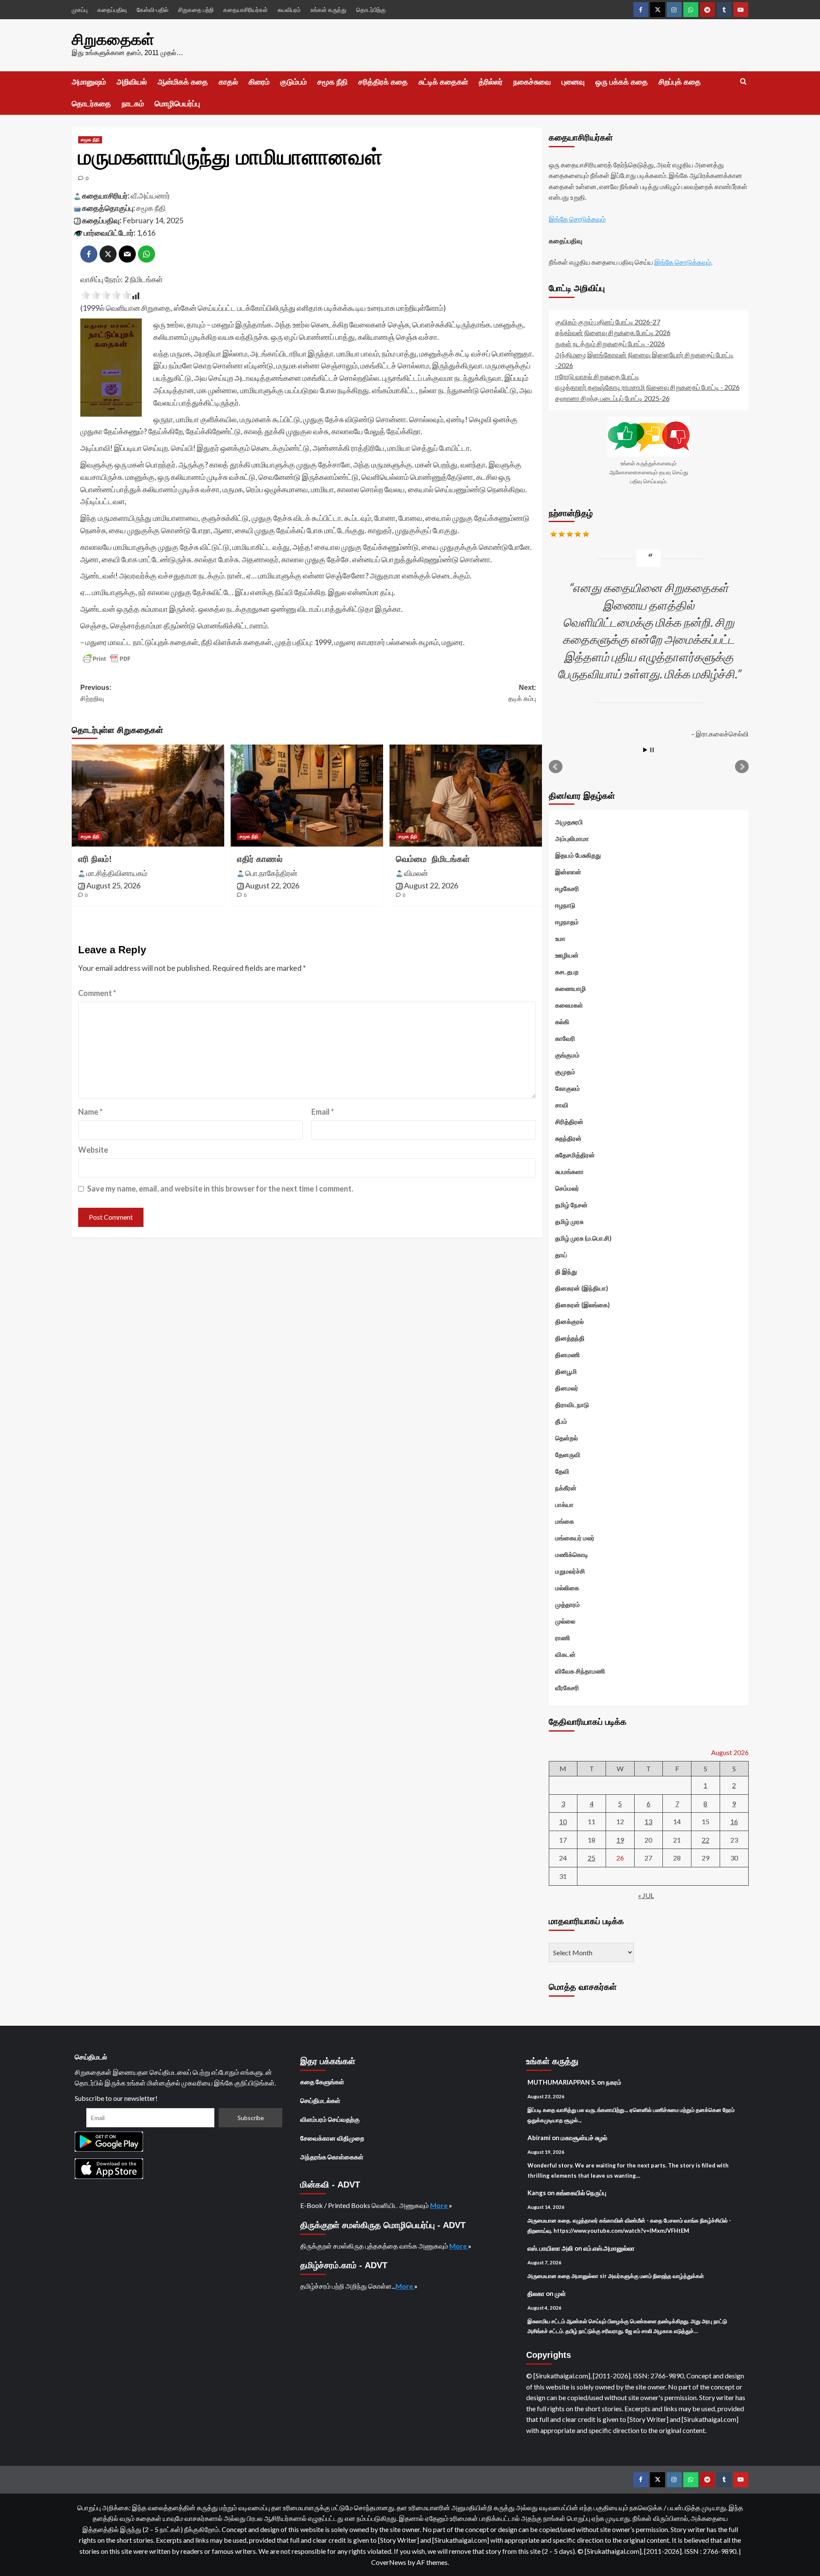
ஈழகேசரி (567, 888)
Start (645, 750)
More (439, 2205)
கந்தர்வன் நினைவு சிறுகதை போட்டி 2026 (613, 332)
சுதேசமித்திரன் (575, 1155)
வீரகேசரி (567, 1688)
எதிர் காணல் (260, 859)
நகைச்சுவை (532, 82)
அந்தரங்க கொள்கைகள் (332, 2157)
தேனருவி (568, 1454)
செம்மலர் (567, 1188)
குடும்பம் (293, 82)
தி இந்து (566, 1271)
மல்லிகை (567, 1588)
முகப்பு (80, 10)
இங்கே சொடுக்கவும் (577, 219)
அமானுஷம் (89, 82)
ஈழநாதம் (567, 922)
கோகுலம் (568, 1088)
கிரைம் (259, 82)
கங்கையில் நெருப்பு (581, 2193)
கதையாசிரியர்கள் (246, 10)
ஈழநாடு (565, 905)
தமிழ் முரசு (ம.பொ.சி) (583, 1238)
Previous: (96, 693)
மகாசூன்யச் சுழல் (584, 2138)
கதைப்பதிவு (112, 10)
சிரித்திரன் (569, 1122)
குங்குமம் (567, 1055)
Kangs (537, 2193)
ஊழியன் (567, 955)
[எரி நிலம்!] (148, 795)
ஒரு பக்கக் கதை (622, 82)
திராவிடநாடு (572, 1405)
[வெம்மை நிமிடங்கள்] (466, 795)
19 (620, 1840)
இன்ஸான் (568, 872)
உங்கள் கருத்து (328, 10)
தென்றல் (567, 1438)
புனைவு (573, 82)
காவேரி (565, 1038)
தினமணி (568, 1355)
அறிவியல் (132, 82)
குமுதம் (565, 1072)
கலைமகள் (569, 1005)
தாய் (561, 1255)
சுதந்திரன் (568, 1138)
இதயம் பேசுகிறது (578, 855)
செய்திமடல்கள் (320, 2100)
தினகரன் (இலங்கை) (583, 1305)
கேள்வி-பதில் (152, 10)
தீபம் (561, 1421)
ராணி (563, 1638)
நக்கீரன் (566, 1488)
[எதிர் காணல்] (307, 795)
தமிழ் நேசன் (571, 1205)
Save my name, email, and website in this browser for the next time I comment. (220, 1189)
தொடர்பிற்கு (371, 10)
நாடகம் (133, 104)
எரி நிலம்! (95, 859)
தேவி (562, 1471)
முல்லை (565, 1621)
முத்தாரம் (568, 1604)
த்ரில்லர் (491, 82)
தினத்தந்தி (570, 1338)
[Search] (743, 82)
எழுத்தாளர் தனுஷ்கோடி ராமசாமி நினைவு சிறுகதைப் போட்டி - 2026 (647, 387)
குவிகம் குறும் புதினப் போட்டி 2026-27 (608, 322)
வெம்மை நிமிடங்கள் (433, 859)
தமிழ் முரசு (569, 1221)
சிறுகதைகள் (113, 39)
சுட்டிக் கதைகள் (443, 82)
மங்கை (565, 1521)
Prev (556, 767)
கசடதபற (567, 972)
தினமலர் (567, 1388)
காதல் (228, 82)
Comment (97, 993)
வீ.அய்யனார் (150, 196)
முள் (560, 2293)
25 (592, 1858)
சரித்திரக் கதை (383, 82)
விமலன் (416, 873)
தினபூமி (566, 1371)
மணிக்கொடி (572, 1554)
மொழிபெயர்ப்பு (177, 104)
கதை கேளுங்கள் (322, 2082)
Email (323, 1112)
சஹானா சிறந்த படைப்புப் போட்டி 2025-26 (612, 398)
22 (706, 1840)
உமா (560, 938)
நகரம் (614, 2082)
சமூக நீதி (332, 82)
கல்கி (562, 1022)
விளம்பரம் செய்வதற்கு (330, 2119)
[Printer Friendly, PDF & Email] (107, 659)
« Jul (646, 1895)
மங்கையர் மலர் (575, 1538)
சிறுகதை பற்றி (196, 10)
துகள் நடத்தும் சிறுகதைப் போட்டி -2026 (610, 343)
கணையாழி (571, 988)
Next (742, 767)
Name (90, 1112)
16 (734, 1821)
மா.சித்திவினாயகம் (117, 873)
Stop (652, 750)
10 (563, 1821)
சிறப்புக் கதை (680, 82)
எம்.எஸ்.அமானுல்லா (609, 2248)
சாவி (562, 1105)
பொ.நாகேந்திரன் (271, 873)
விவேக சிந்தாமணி (580, 1671)
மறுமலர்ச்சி (570, 1571)
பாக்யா (564, 1504)
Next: (522, 693)
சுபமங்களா (570, 1171)
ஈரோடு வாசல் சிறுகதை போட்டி (597, 376)
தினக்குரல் (570, 1321)
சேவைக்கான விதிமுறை (332, 2138)
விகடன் (565, 1654)
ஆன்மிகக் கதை (183, 82)
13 (648, 1821)
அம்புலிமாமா (572, 838)
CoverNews (389, 2562)
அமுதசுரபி (569, 822)
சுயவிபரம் (289, 10)
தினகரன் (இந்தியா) (582, 1288)
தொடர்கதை (91, 104)
